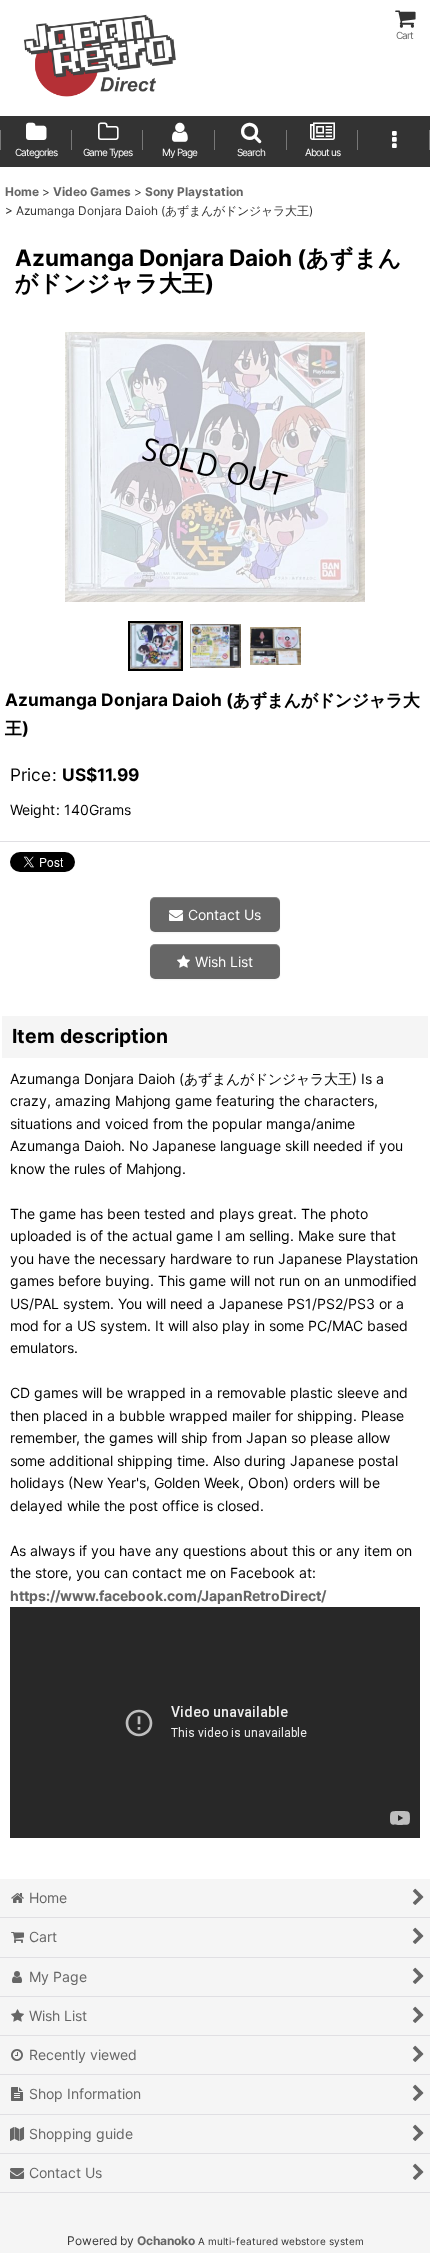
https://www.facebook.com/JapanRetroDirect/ (168, 1595)
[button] (251, 141)
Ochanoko (166, 2240)
